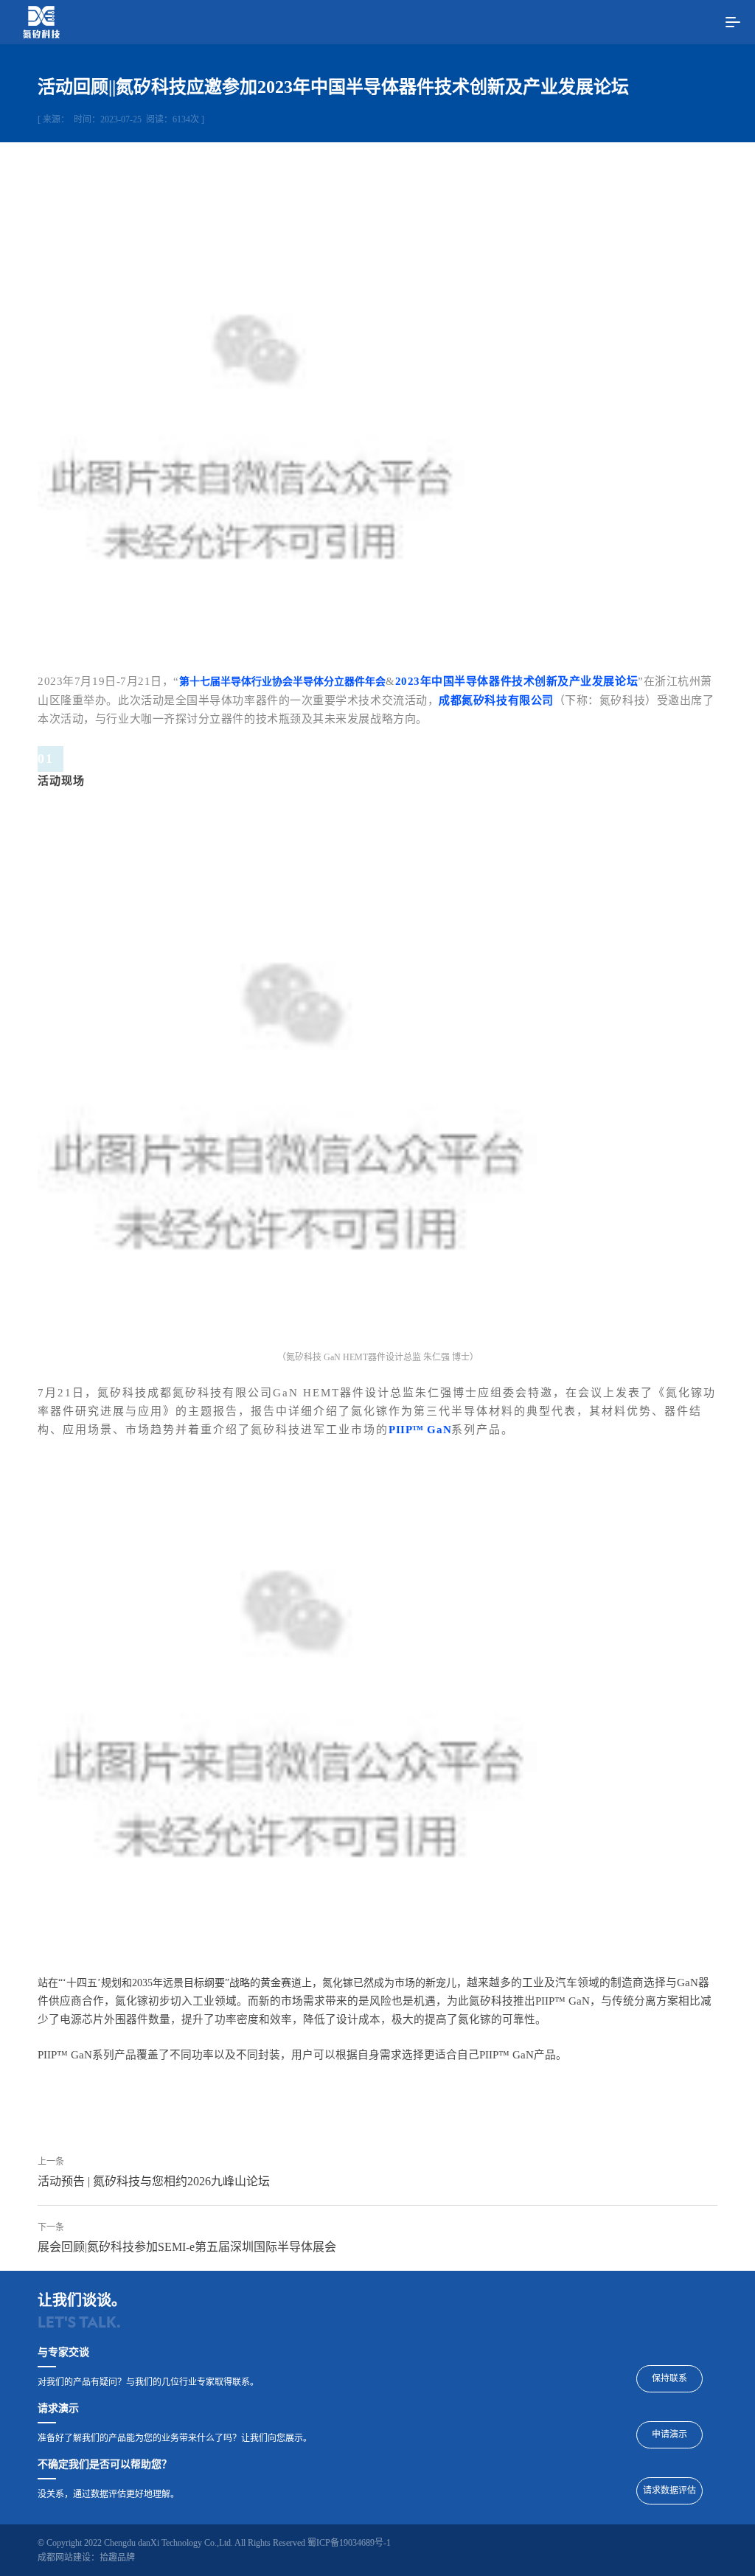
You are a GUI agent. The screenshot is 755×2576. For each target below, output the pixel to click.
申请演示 (669, 2434)
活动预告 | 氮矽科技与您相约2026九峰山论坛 (154, 2181)
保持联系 (669, 2378)
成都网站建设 (64, 2558)
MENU (733, 22)
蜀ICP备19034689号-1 (349, 2543)
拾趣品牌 (117, 2558)
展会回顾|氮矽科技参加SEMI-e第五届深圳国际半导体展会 (187, 2247)
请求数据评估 (669, 2490)
